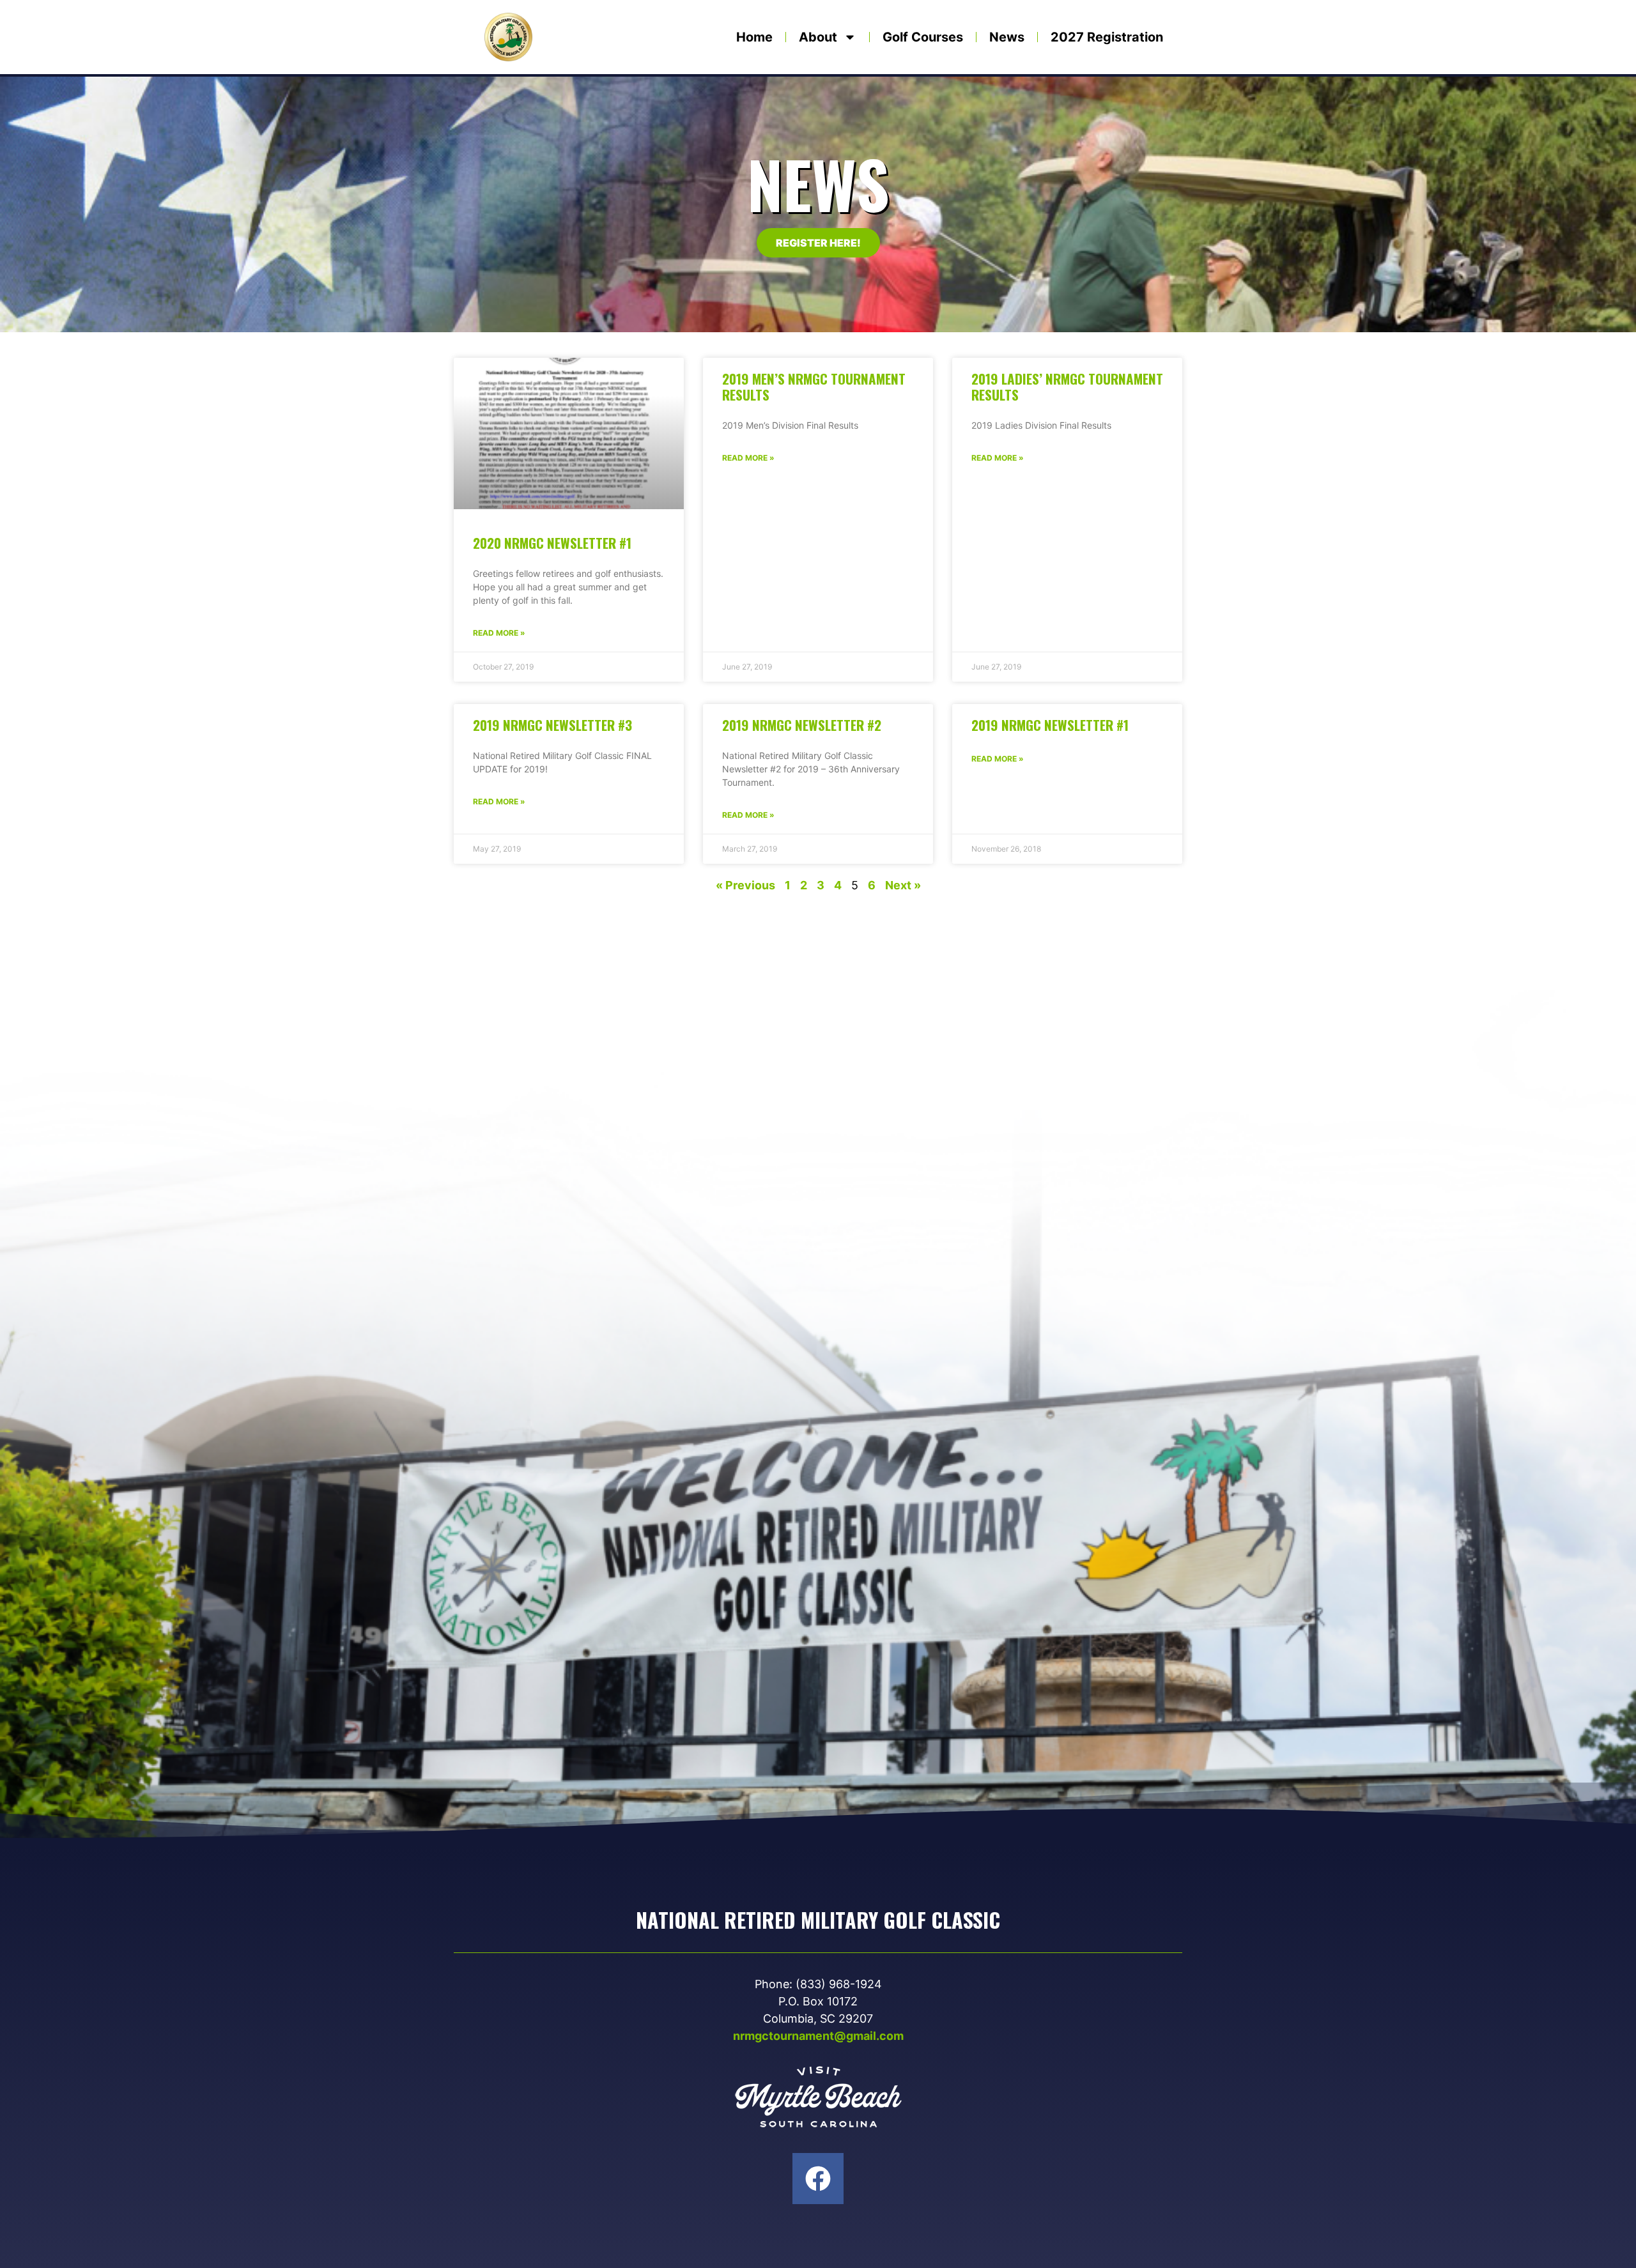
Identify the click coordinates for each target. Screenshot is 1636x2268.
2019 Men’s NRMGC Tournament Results (814, 387)
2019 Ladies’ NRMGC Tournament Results (1067, 387)
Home (754, 37)
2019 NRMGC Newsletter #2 (802, 725)
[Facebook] (818, 2179)
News (1007, 37)
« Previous (745, 885)
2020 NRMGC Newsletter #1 (552, 543)
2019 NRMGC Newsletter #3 (552, 725)
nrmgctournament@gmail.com (818, 2036)
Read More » (499, 633)
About (818, 37)
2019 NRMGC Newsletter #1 (1050, 725)
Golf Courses (923, 37)
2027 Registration (1107, 37)
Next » (903, 885)
